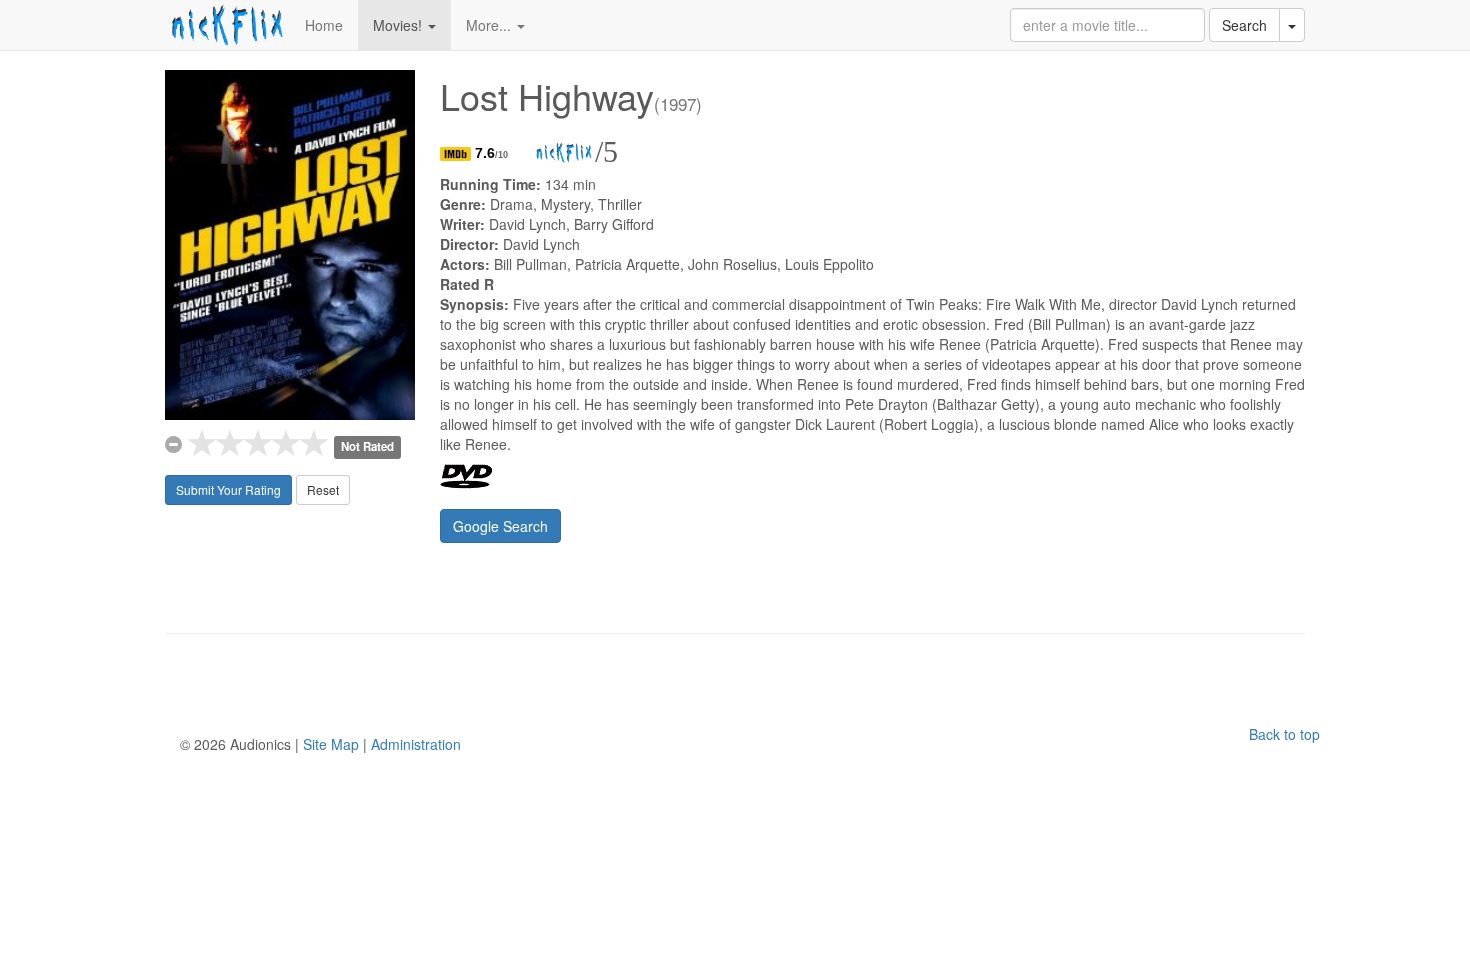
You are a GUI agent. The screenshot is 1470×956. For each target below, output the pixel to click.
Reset (323, 489)
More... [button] (490, 25)
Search (1244, 25)
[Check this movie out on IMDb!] (457, 153)
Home (324, 25)
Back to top (1284, 734)
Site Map (331, 744)
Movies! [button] (399, 25)
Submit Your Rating (228, 489)
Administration (416, 744)
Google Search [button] (500, 526)
